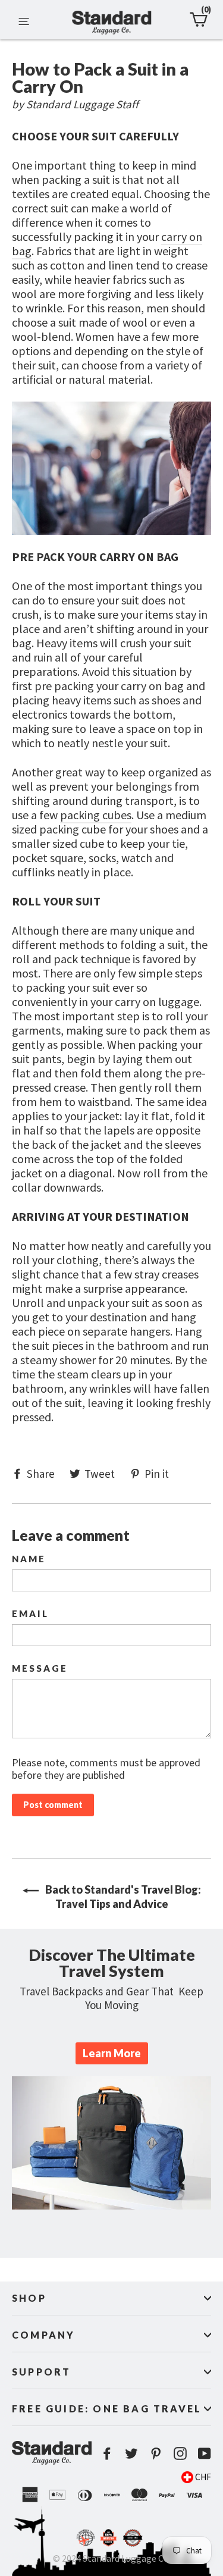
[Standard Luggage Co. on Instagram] (180, 2453)
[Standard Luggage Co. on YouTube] (205, 2453)
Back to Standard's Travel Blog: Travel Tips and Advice (122, 1897)
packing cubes (96, 815)
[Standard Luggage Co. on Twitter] (131, 2453)
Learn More (112, 2053)
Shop (29, 2298)
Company (43, 2335)
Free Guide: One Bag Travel (107, 2409)
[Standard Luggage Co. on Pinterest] (156, 2453)
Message (40, 1668)
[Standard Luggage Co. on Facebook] (107, 2453)
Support (41, 2372)
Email (30, 1614)
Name (29, 1559)
